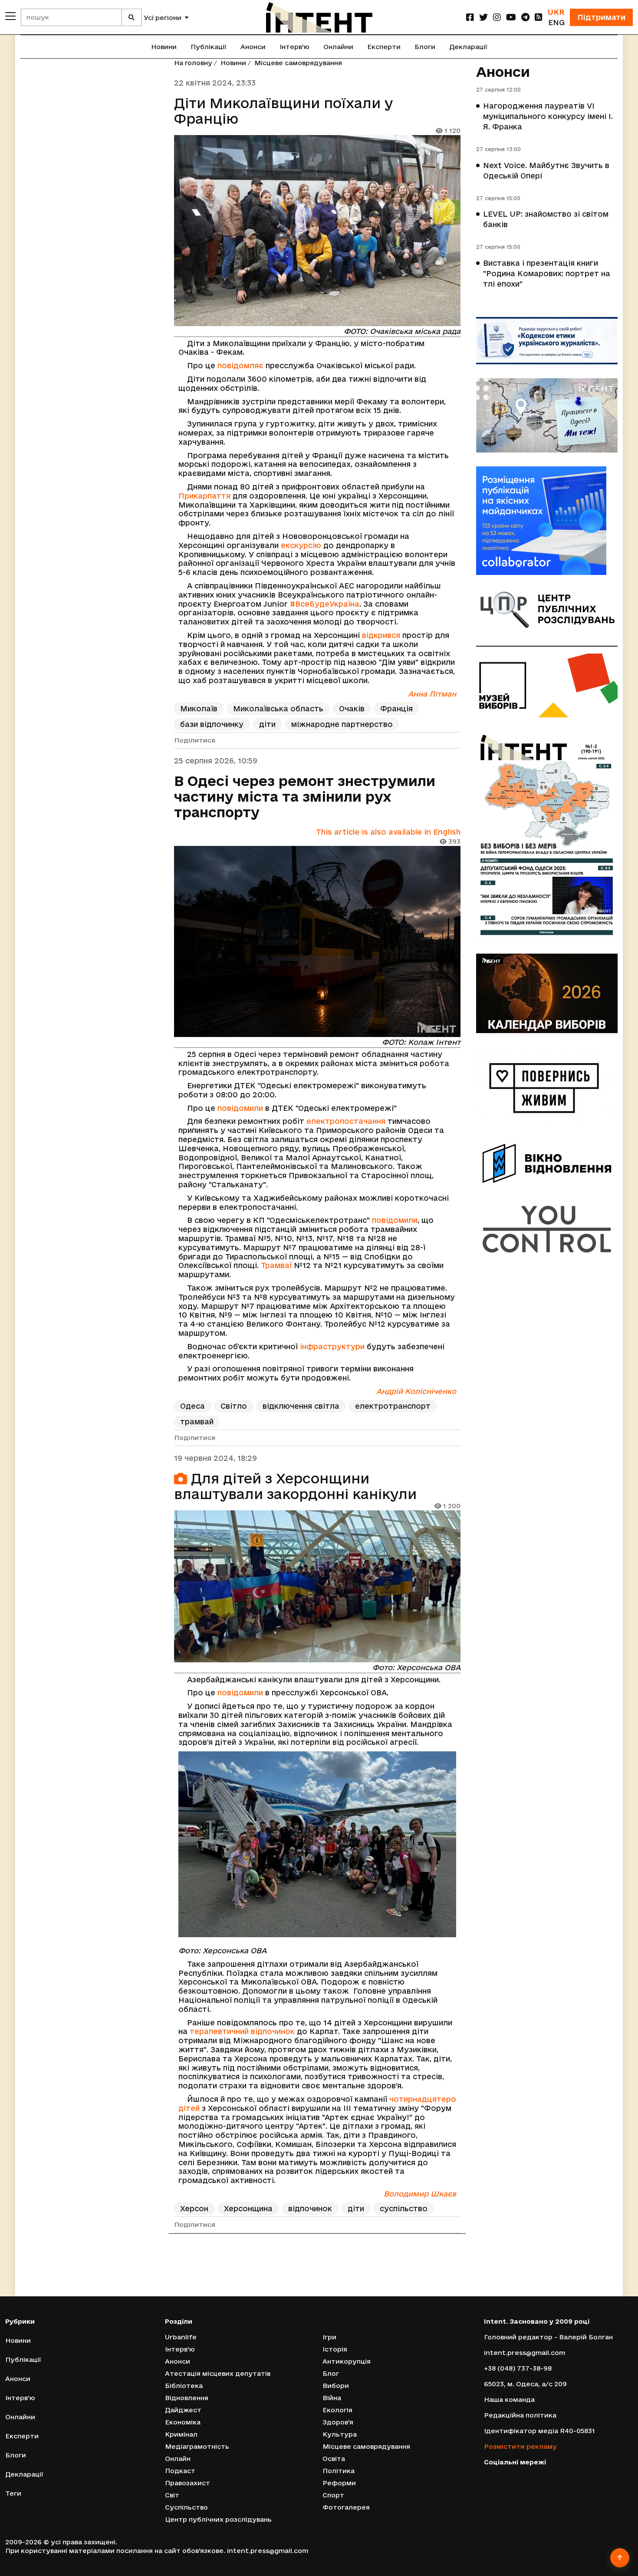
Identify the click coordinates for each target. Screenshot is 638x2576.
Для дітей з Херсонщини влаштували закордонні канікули (295, 1486)
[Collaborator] (547, 521)
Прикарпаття (204, 496)
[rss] (539, 17)
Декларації (468, 47)
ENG (556, 22)
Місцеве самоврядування (298, 63)
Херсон (194, 2208)
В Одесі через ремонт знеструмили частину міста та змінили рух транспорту (305, 796)
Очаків (352, 708)
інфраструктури (332, 1346)
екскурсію (301, 545)
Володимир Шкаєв (420, 2194)
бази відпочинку (212, 724)
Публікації (209, 47)
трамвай (197, 1422)
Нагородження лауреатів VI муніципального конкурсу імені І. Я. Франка (548, 116)
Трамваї (276, 1265)
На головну (193, 63)
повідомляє (240, 365)
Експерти (384, 47)
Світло (234, 1406)
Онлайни (338, 47)
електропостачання (346, 1121)
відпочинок (310, 2208)
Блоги (425, 47)
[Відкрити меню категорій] (10, 16)
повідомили (240, 1108)
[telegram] (525, 17)
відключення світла (301, 1406)
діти (267, 724)
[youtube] (511, 17)
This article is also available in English (388, 832)
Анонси (253, 47)
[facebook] (470, 17)
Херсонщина (248, 2208)
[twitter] (483, 17)
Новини (164, 47)
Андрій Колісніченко (416, 1391)
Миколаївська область (278, 708)
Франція (396, 708)
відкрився (382, 635)
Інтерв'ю (294, 47)
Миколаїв (199, 708)
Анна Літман (432, 694)
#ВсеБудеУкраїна (325, 604)
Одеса (192, 1406)
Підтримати (601, 17)
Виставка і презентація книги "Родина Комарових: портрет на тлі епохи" (547, 273)
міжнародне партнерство (342, 724)
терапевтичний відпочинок (242, 2031)
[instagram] (497, 17)
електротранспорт (393, 1406)
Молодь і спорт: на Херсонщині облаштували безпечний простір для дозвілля (309, 2281)
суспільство (404, 2208)
